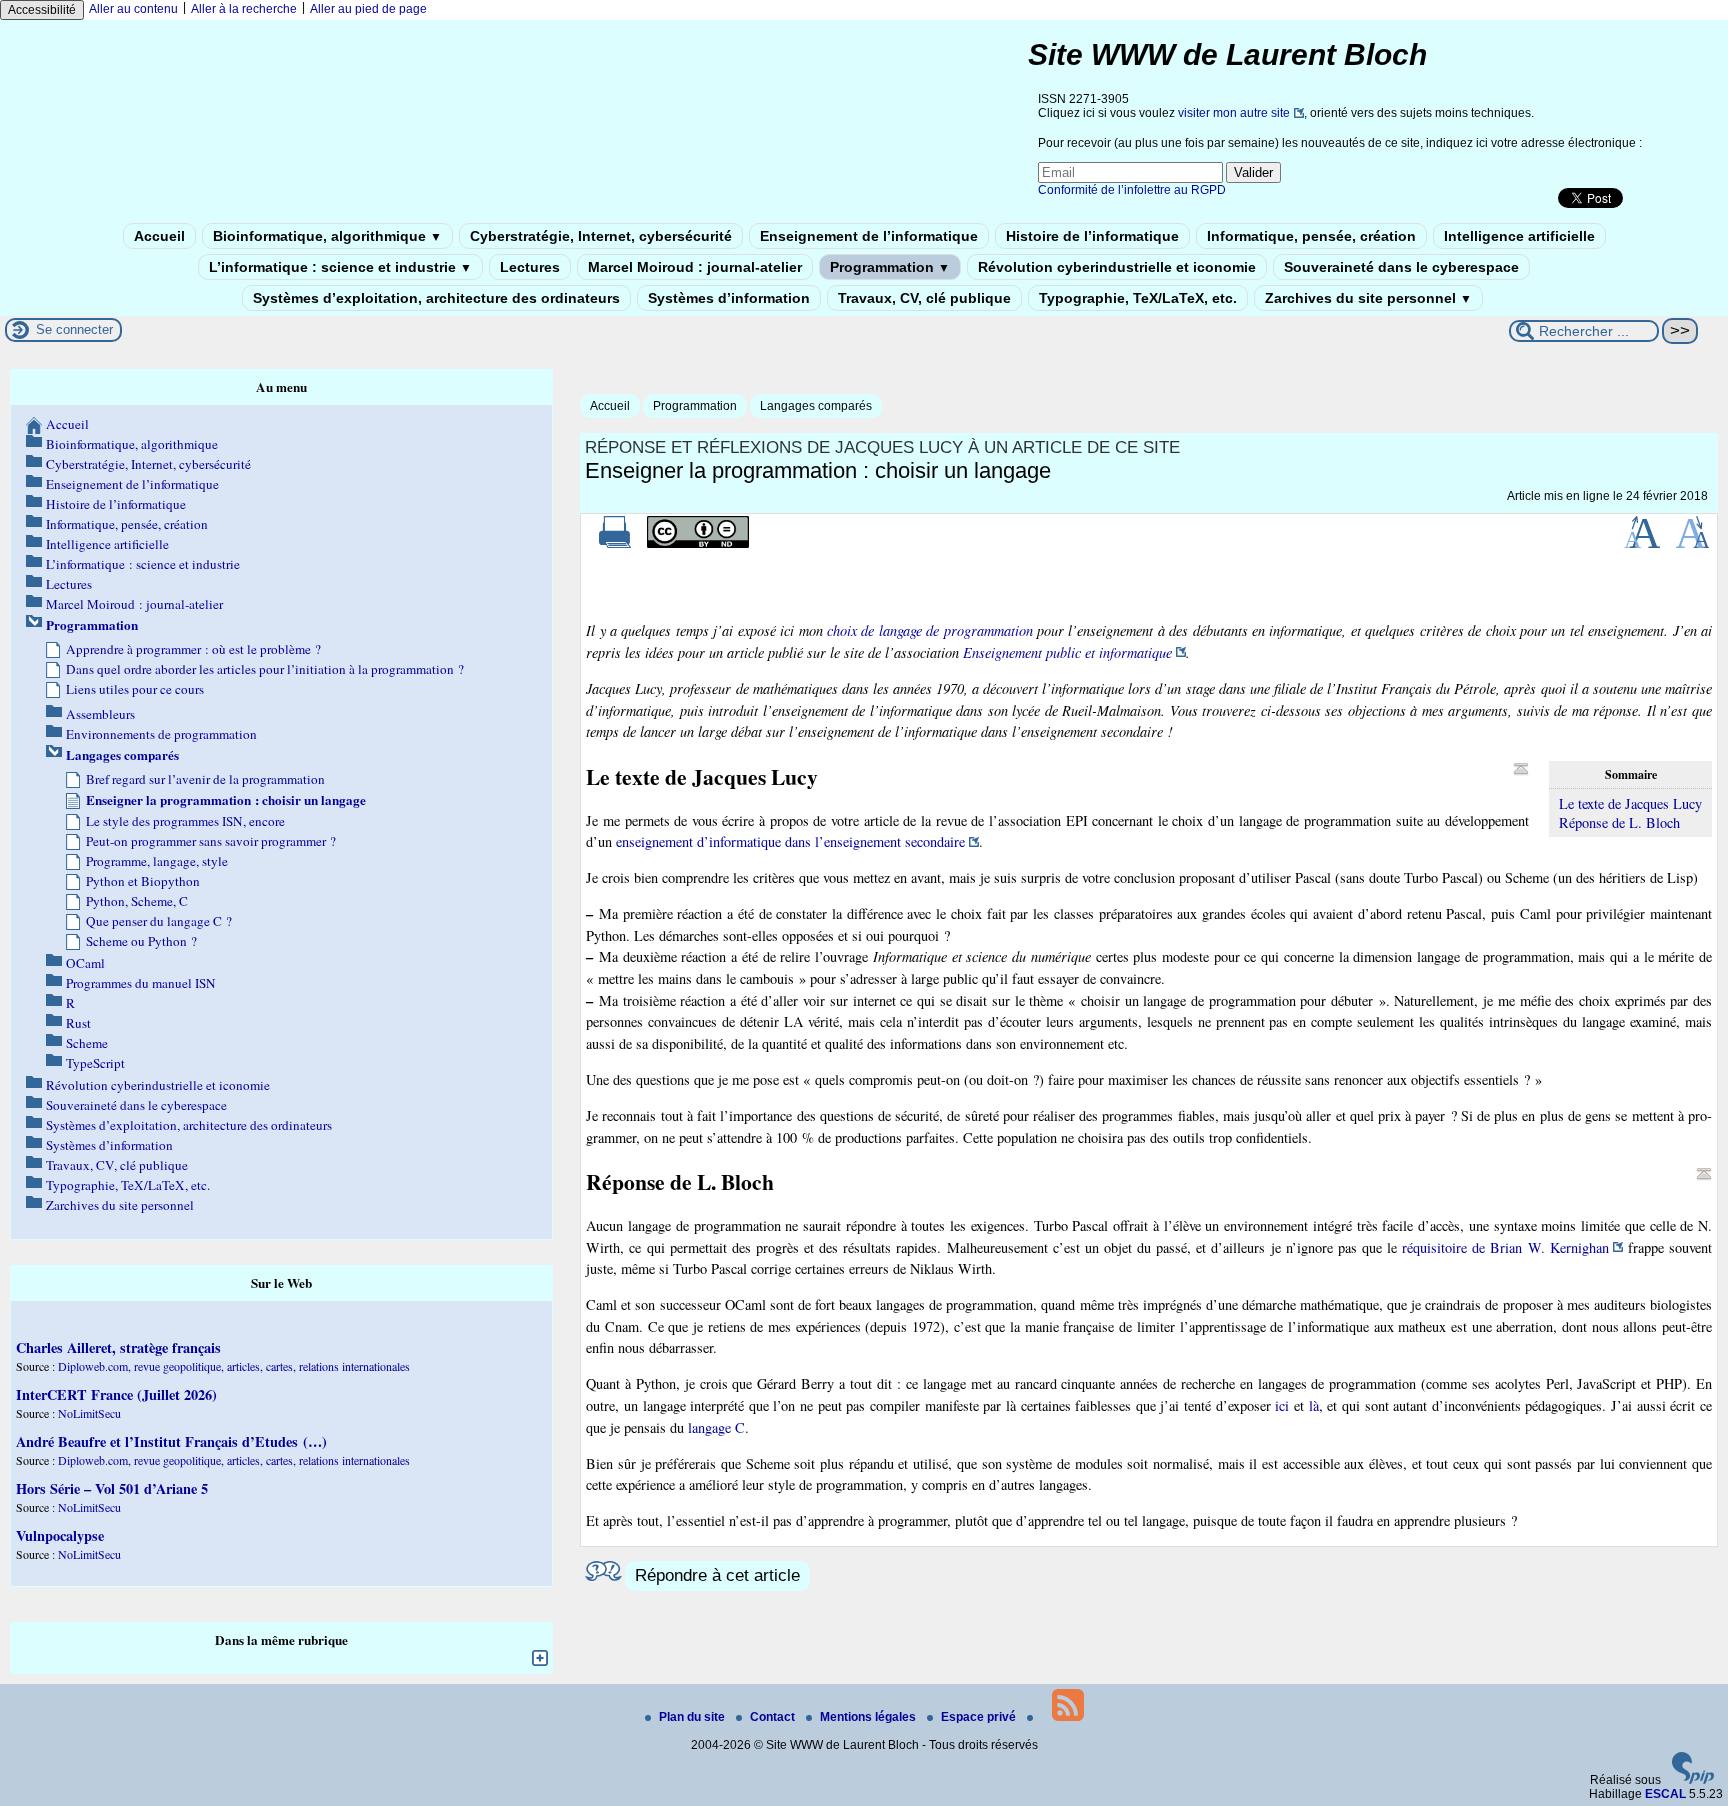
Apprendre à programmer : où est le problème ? (193, 649)
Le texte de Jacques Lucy (1630, 803)
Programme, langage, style (157, 861)
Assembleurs (100, 714)
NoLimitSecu (89, 1413)
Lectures (530, 267)
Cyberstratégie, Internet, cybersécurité (601, 236)
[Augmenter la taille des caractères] (1642, 544)
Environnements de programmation (161, 734)
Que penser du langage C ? (159, 921)
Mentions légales (869, 1717)
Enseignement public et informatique (1067, 652)
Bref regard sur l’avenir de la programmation (205, 779)
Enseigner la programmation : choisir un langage (226, 800)
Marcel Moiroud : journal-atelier (695, 267)
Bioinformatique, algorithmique (327, 236)
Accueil (159, 236)
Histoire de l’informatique (1092, 236)
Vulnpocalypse (60, 1535)
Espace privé (980, 1717)
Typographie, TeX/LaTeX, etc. (1138, 298)
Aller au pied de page (368, 9)
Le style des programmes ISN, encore (185, 821)
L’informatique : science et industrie (340, 267)
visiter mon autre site (1234, 113)
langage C (716, 1427)
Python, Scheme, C (137, 901)
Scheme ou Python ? (141, 941)
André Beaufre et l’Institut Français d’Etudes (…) (171, 1441)
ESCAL (1665, 1794)
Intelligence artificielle (1519, 236)
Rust (78, 1023)
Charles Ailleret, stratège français (118, 1347)
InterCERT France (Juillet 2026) (116, 1394)
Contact (774, 1717)
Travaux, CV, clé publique (924, 298)
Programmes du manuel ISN (141, 983)
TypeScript (95, 1063)
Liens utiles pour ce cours (135, 689)
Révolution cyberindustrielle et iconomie (1117, 267)
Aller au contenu (133, 9)
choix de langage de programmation (930, 630)
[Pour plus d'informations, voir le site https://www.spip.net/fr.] (1693, 1780)
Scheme (87, 1043)
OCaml (85, 963)
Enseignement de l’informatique (869, 236)
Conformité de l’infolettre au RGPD (1132, 190)
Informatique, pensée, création (1311, 236)
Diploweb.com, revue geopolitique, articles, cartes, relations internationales (234, 1366)
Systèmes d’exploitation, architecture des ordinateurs (436, 298)
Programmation (890, 267)
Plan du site (693, 1717)
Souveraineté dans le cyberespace (1401, 267)
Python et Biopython (143, 881)
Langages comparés (816, 406)
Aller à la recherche (244, 9)
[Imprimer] (615, 544)
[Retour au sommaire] (1521, 769)
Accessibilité (42, 10)
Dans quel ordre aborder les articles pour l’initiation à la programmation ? (265, 669)
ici (1282, 1405)
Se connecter (74, 329)
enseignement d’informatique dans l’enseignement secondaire (790, 841)
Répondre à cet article (717, 1575)
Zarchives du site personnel (1368, 298)
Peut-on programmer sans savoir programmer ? (211, 841)
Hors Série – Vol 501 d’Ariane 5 (112, 1488)
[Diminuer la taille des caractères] (1692, 544)
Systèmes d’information (729, 298)
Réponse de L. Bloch (1619, 822)
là (1314, 1405)
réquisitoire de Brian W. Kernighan (1505, 1247)
